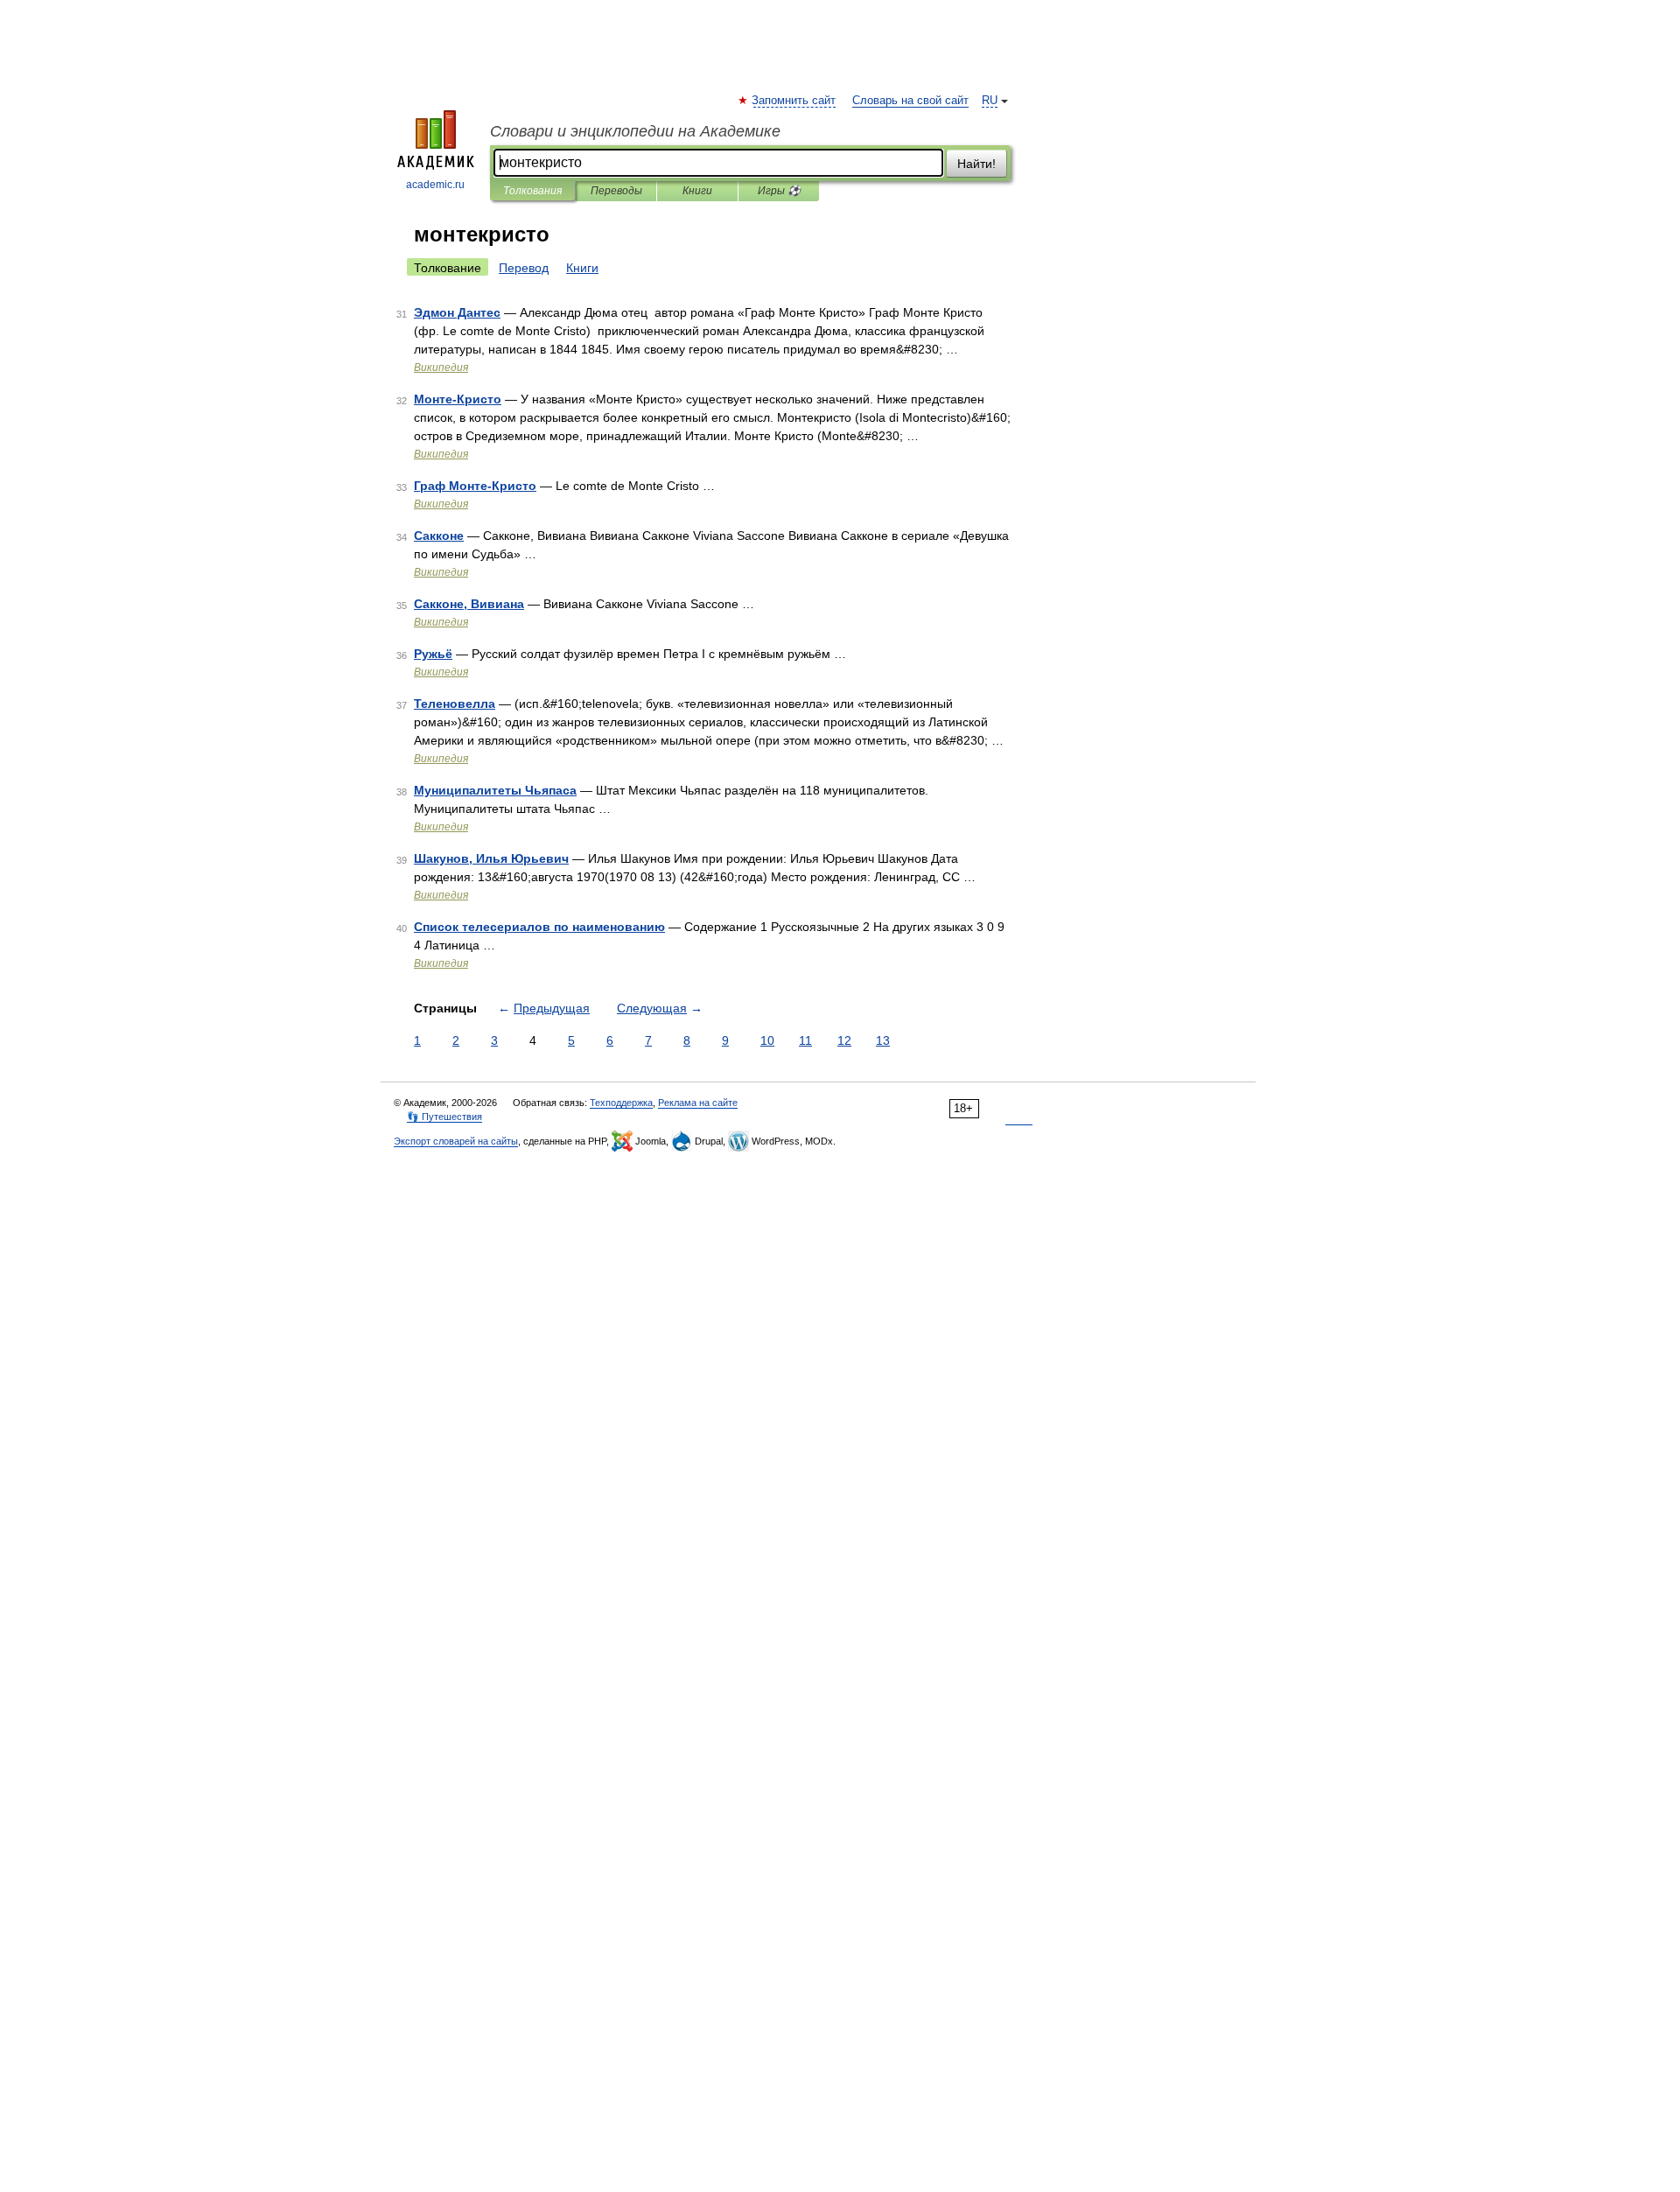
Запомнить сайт (794, 101)
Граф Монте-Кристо (475, 486)
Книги (697, 191)
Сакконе (439, 536)
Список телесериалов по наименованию (539, 927)
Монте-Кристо (458, 399)
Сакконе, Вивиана (469, 604)
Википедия (441, 368)
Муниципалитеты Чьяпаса (495, 790)
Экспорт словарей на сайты (456, 1141)
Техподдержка (621, 1103)
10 (767, 1040)
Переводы (616, 191)
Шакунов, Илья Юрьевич (491, 858)
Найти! (976, 164)
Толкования (532, 191)
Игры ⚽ (779, 191)
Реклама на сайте (698, 1103)
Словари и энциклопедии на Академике (635, 131)
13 (883, 1040)
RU (990, 101)
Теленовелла (455, 704)
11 (805, 1040)
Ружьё (433, 654)
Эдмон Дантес (457, 312)
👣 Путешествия (444, 1117)
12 (844, 1040)
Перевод (524, 268)
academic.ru (435, 185)
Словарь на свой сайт (910, 101)
